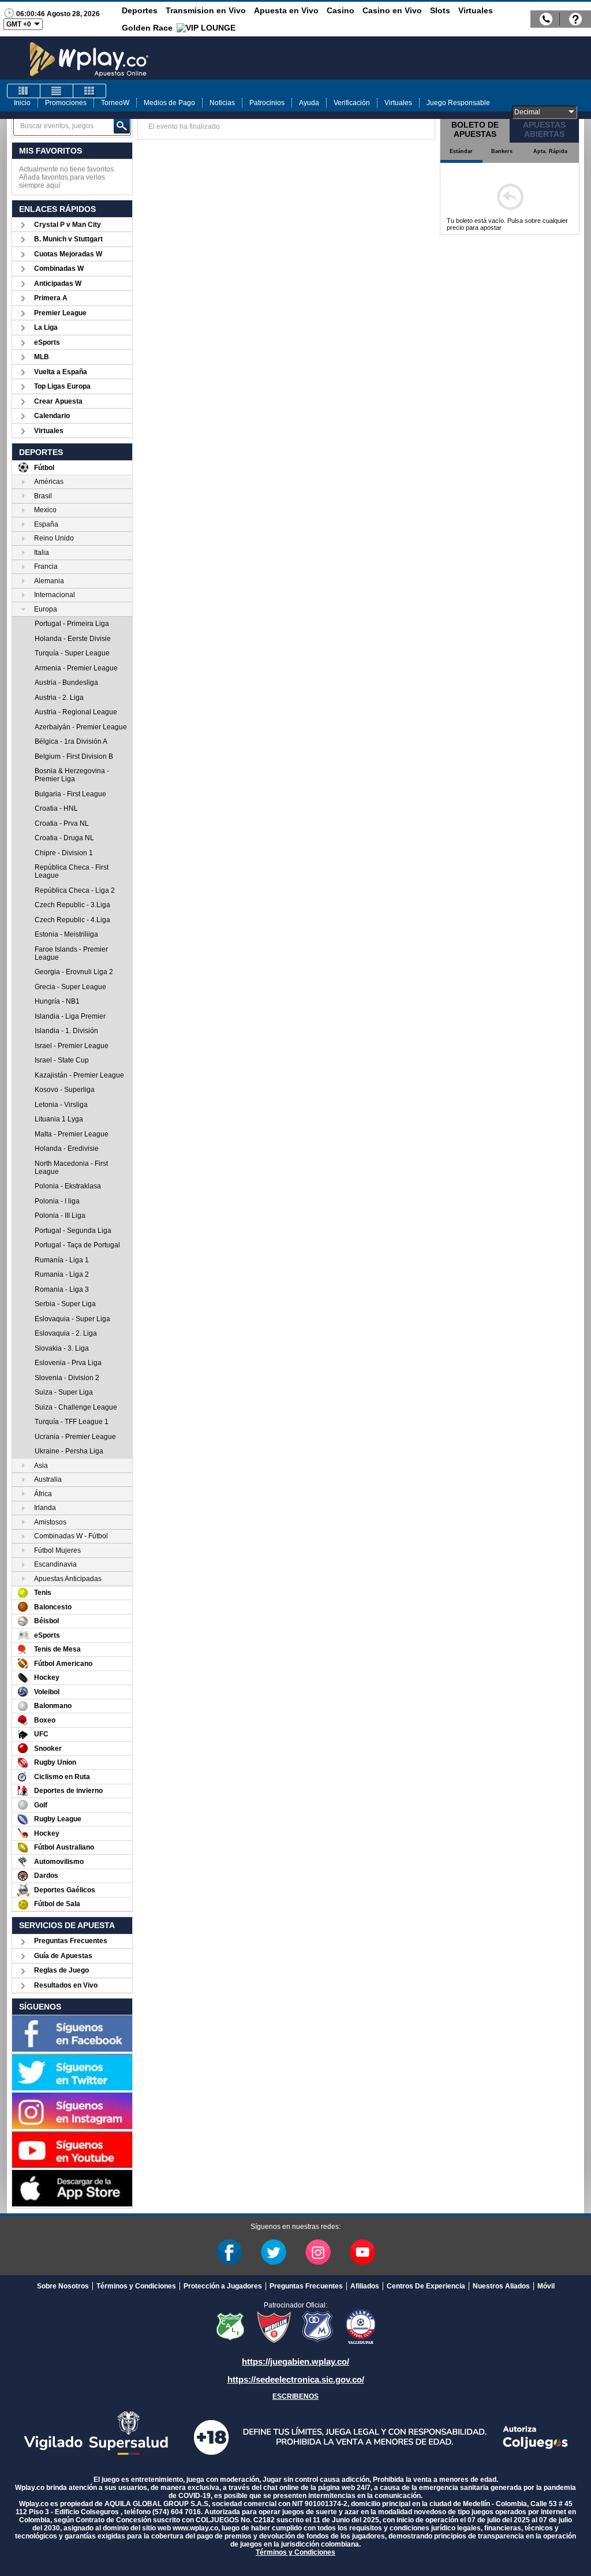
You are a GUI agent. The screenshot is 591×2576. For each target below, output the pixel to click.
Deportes (140, 10)
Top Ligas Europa (62, 386)
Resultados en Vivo (66, 1985)
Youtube (362, 2252)
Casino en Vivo (392, 10)
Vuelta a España (61, 372)
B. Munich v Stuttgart (68, 239)
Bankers (502, 151)
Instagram (318, 2252)
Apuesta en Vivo (286, 10)
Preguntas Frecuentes (71, 1941)
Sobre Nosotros (63, 2286)
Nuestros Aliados (501, 2286)
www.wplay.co (195, 2528)
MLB (42, 357)
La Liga (46, 327)
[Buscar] (122, 126)
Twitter (274, 2252)
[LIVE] (24, 91)
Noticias (222, 103)
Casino (341, 10)
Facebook (229, 2252)
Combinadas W (59, 269)
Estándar (461, 151)
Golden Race (147, 28)
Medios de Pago (169, 103)
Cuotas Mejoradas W (68, 254)
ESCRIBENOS (295, 2396)
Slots (440, 10)
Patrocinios (267, 103)
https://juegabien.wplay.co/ (295, 2361)
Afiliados (365, 2286)
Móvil (546, 2286)
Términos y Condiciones (136, 2286)
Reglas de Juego (61, 1970)
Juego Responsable (458, 103)
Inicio (22, 103)
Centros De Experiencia (426, 2286)
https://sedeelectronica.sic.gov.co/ (296, 2379)
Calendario (52, 416)
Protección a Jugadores (223, 2286)
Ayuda (309, 103)
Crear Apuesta (58, 401)
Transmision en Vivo (206, 10)
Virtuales (476, 10)
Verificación (352, 103)
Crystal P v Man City (68, 225)
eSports (47, 342)
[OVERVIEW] (57, 91)
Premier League (60, 313)
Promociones (66, 103)
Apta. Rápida (550, 151)
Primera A (51, 298)
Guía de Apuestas (63, 1956)
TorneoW (115, 103)
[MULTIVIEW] (89, 91)
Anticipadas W (58, 284)
